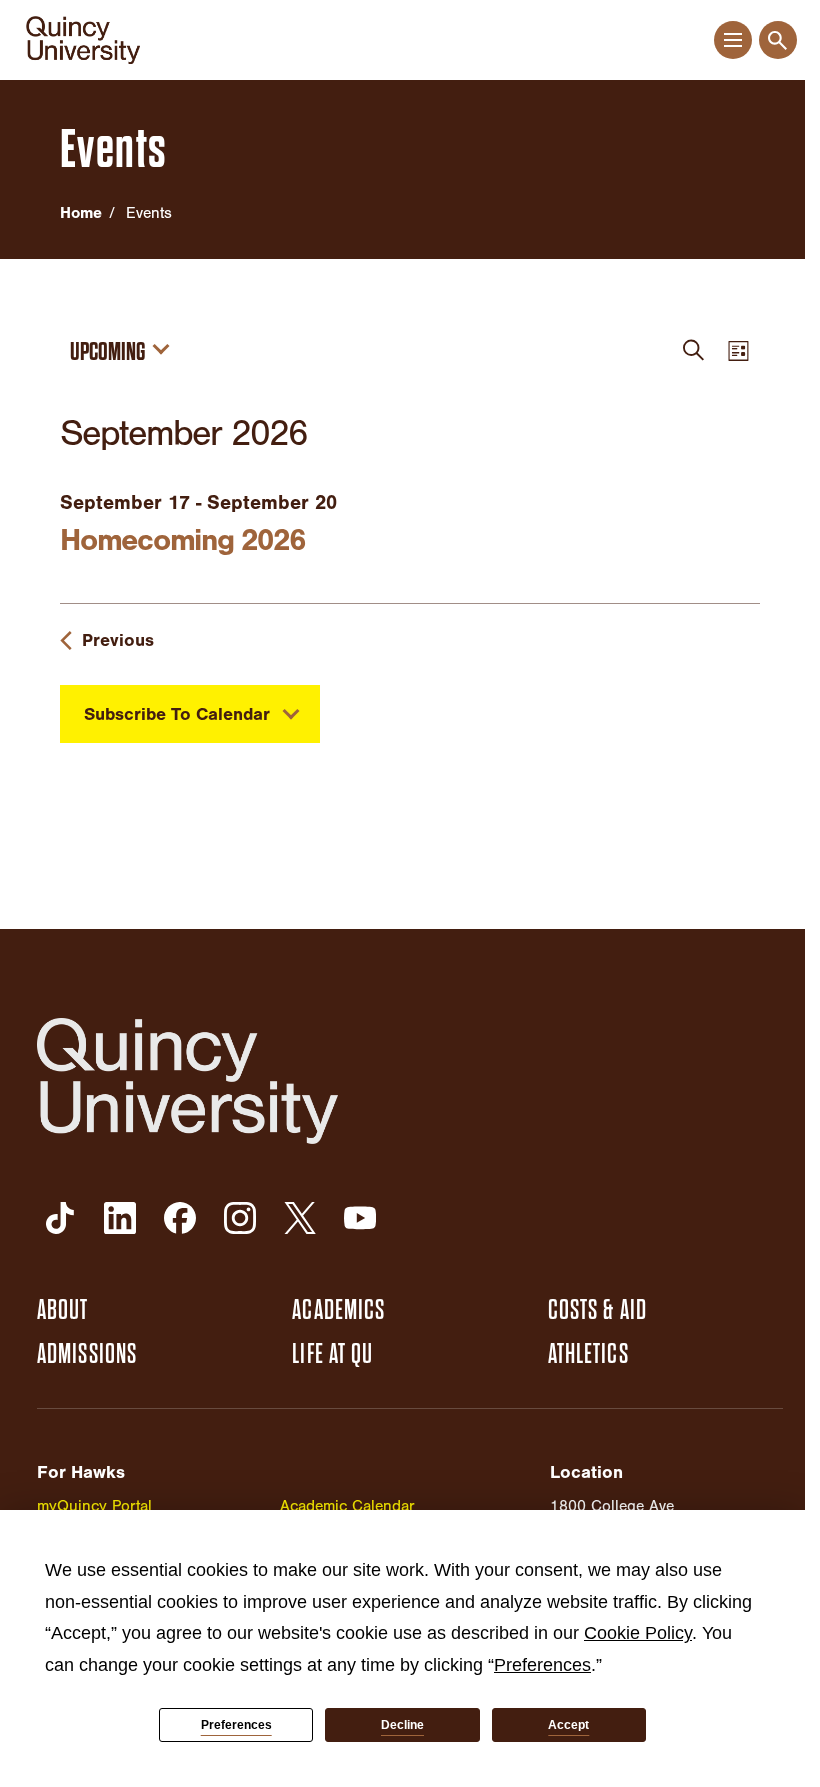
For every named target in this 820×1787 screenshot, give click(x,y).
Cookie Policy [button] (638, 1633)
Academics (338, 1310)
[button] (732, 40)
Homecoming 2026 (182, 540)
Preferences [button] (542, 1665)
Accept (568, 1725)
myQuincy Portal (94, 1506)
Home (81, 213)
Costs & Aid (597, 1310)
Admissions (87, 1354)
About (63, 1310)
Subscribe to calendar (177, 714)
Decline (402, 1725)
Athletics (588, 1354)
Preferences (236, 1725)
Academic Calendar (347, 1506)
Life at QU (332, 1354)
